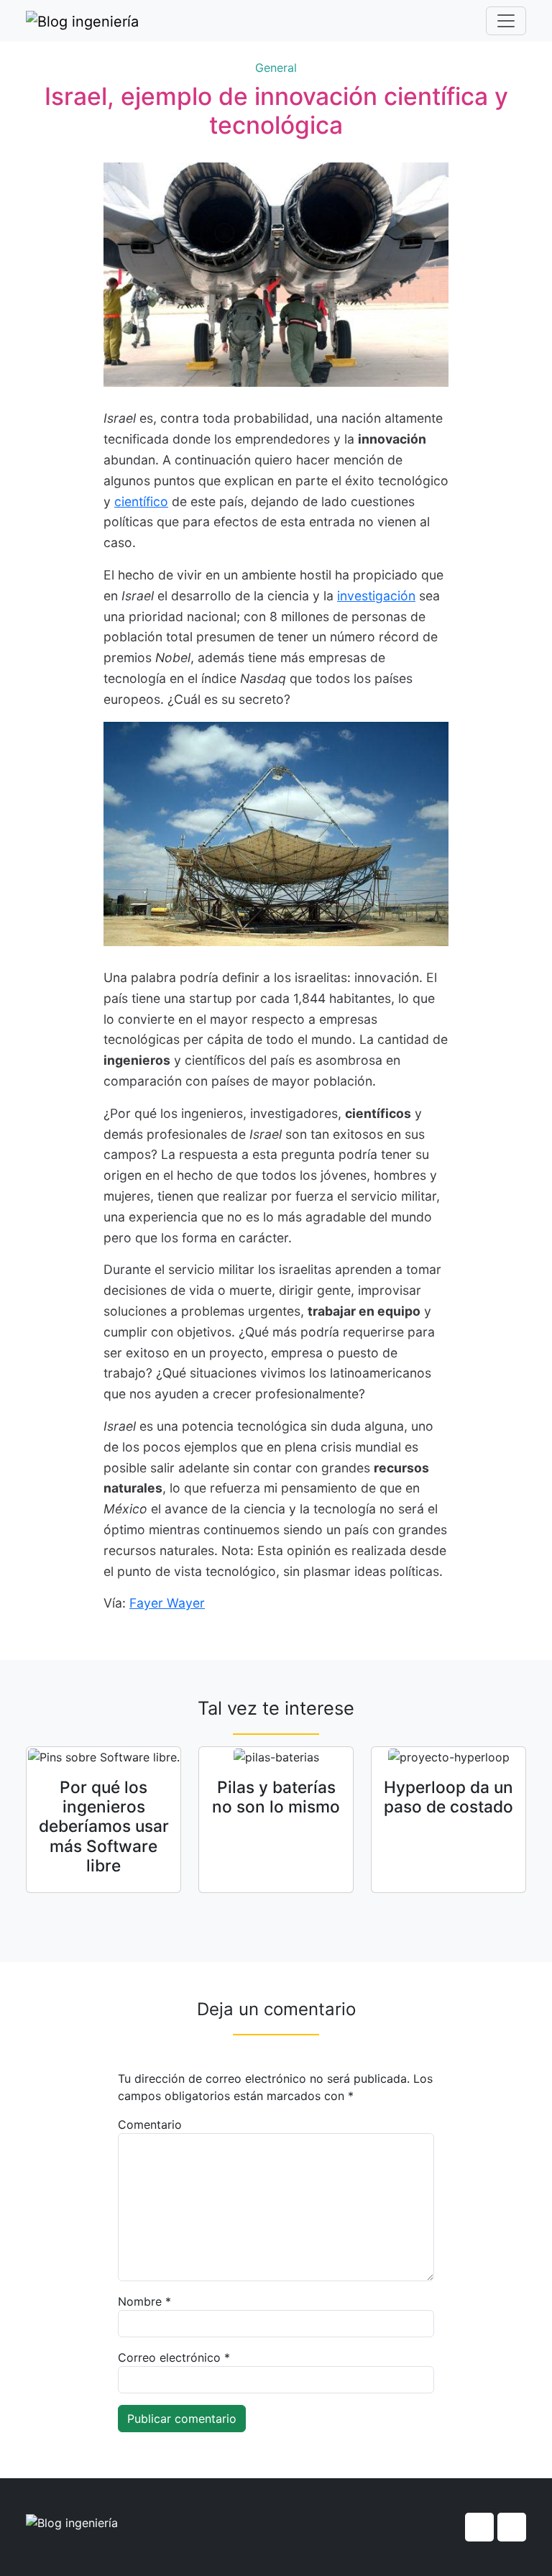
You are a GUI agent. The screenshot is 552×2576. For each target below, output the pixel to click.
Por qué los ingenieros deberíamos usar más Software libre (104, 1826)
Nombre (144, 2301)
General (276, 68)
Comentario (150, 2124)
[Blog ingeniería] (82, 21)
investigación (376, 596)
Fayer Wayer (167, 1603)
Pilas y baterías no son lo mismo (276, 1797)
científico (141, 501)
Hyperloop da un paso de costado (448, 1797)
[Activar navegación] (506, 21)
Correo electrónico (174, 2357)
